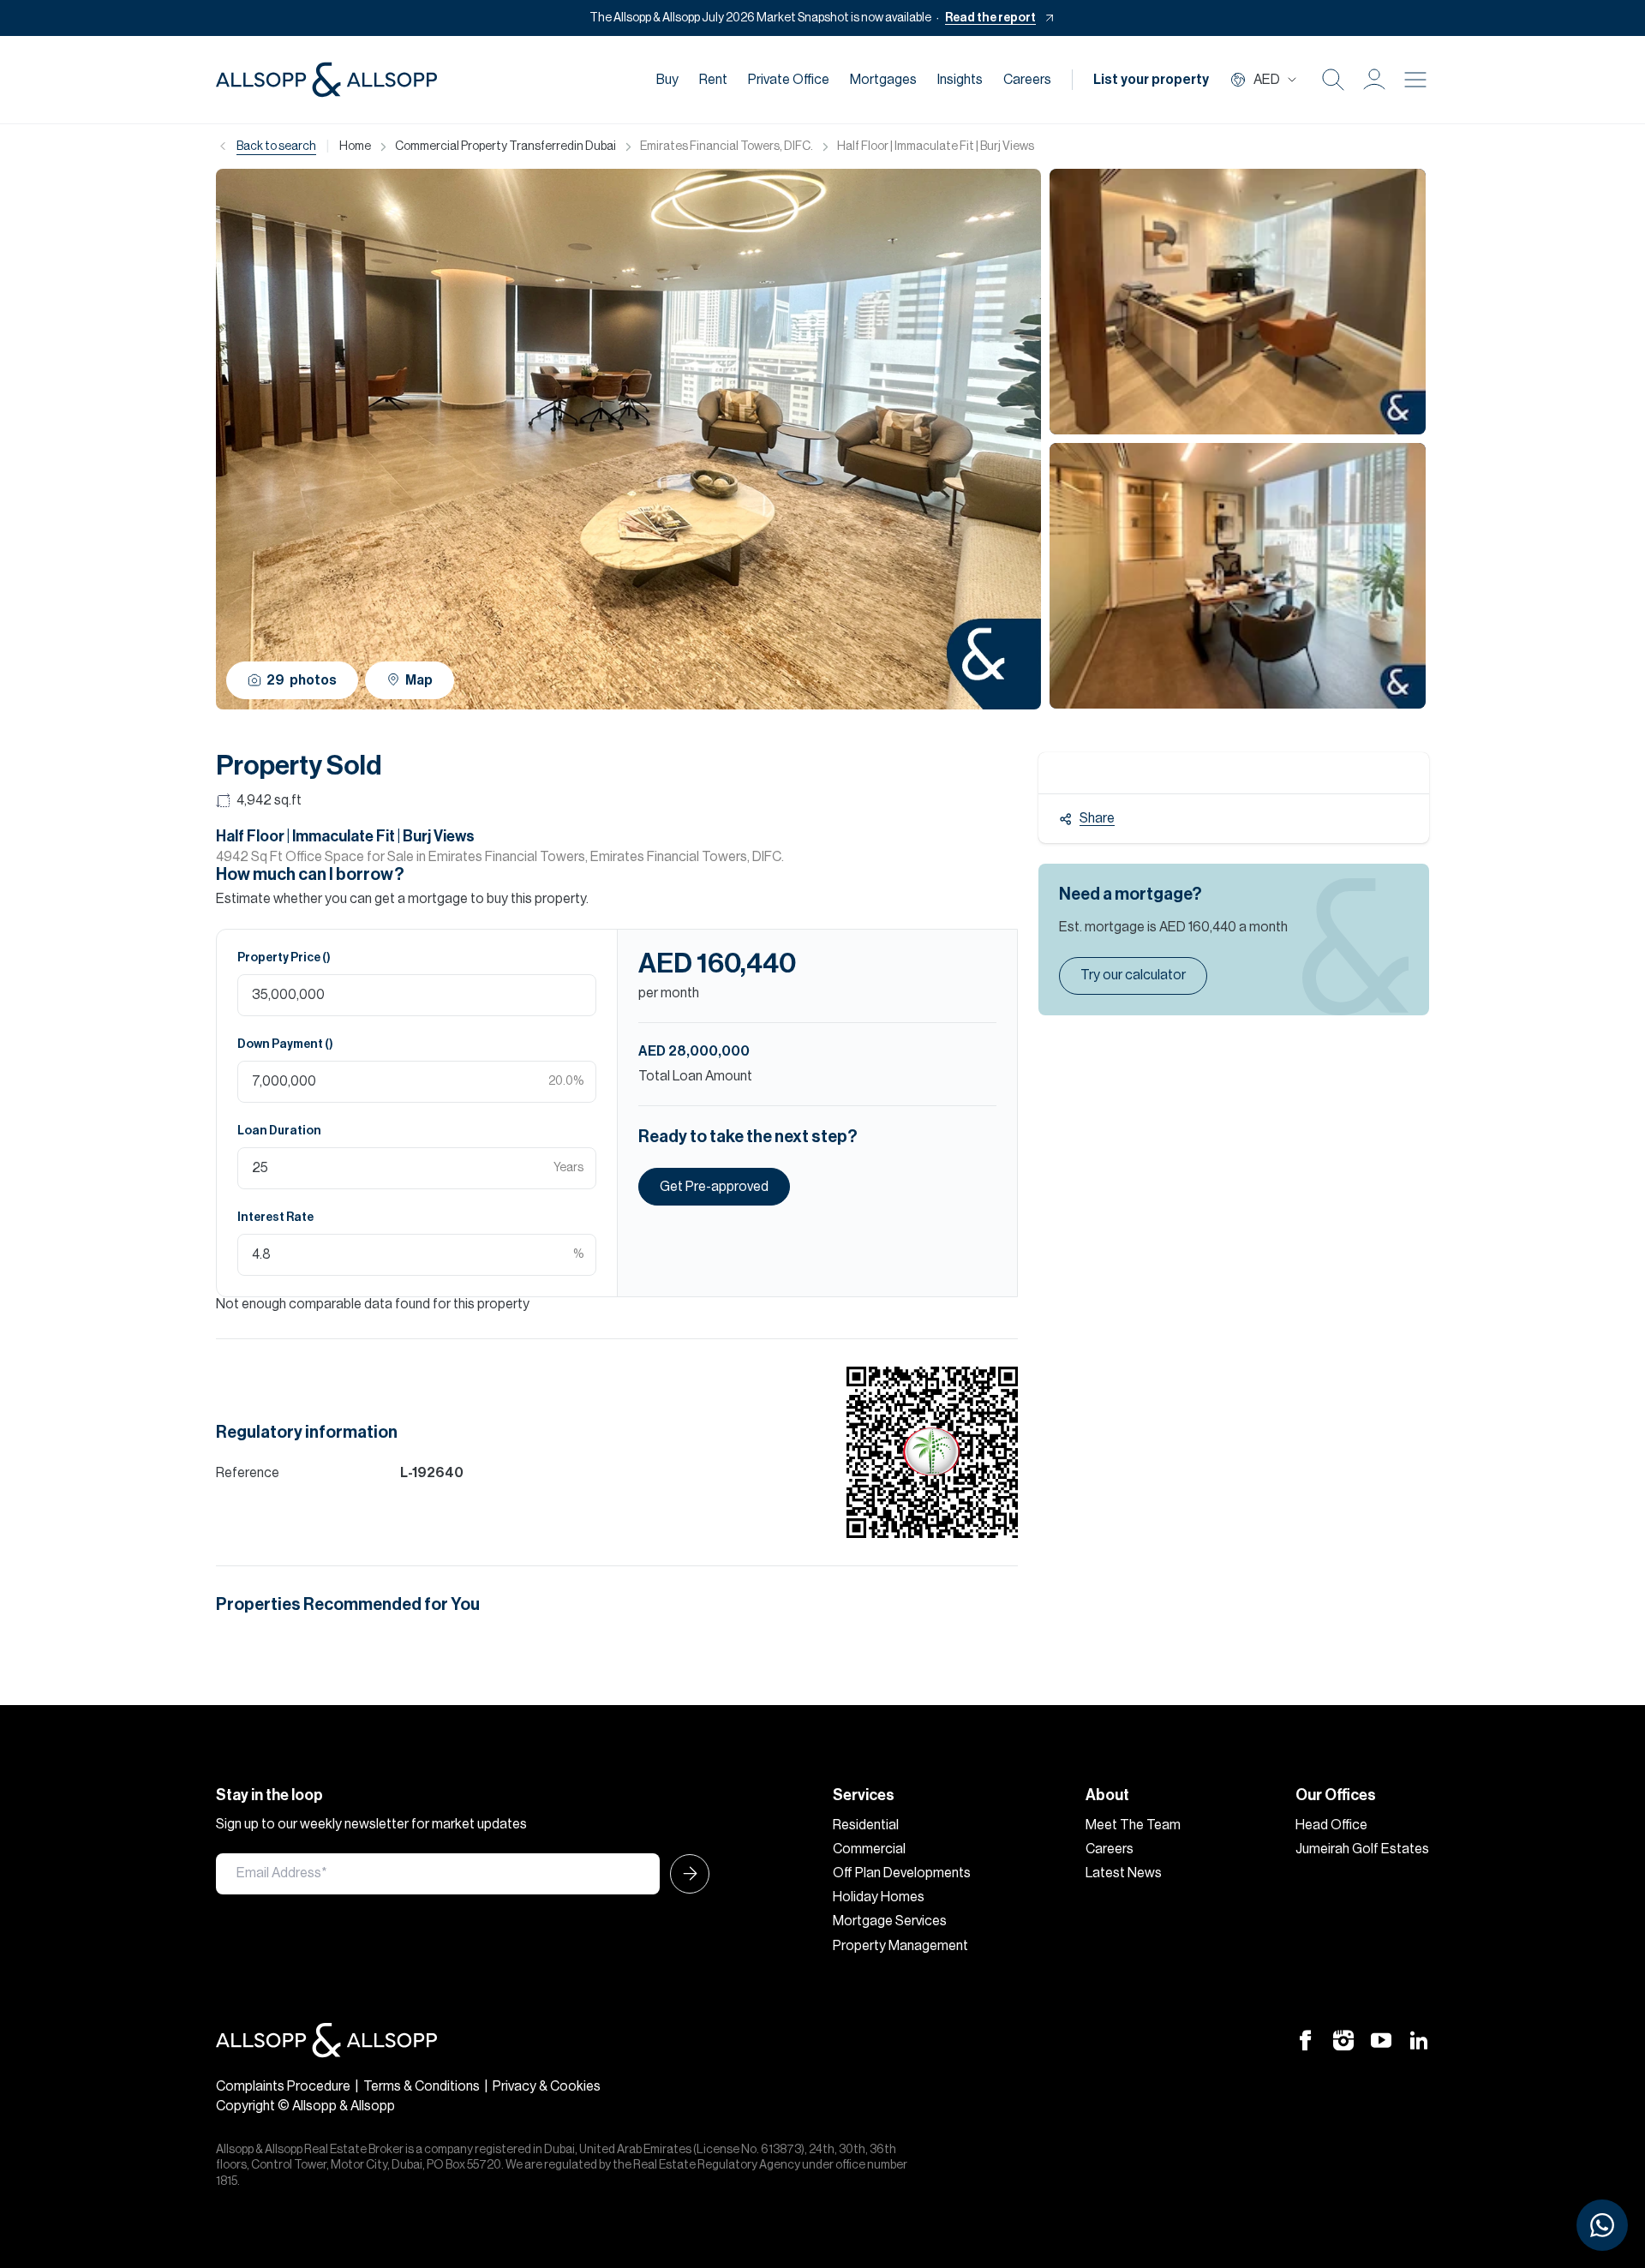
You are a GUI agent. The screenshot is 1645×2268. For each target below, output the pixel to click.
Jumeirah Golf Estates (1362, 1849)
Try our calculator (1133, 975)
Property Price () (284, 958)
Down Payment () (285, 1044)
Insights (960, 80)
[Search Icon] (1333, 80)
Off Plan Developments (902, 1873)
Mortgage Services (890, 1921)
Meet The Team (1133, 1825)
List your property (1151, 80)
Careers (1027, 80)
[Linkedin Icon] (1419, 2039)
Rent (713, 80)
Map (419, 680)
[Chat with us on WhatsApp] (1602, 2225)
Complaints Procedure (283, 2086)
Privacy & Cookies (547, 2086)
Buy (667, 80)
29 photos (302, 680)
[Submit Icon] (685, 1874)
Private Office (789, 80)
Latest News (1124, 1873)
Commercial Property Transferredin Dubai (505, 147)
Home (355, 147)
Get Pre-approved (714, 1187)
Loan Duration (279, 1131)
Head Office (1331, 1825)
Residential (866, 1825)
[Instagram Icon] (1343, 2039)
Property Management (900, 1946)
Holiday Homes (879, 1897)
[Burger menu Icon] (1415, 80)
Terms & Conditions (422, 2086)
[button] (1374, 80)
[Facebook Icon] (1306, 2039)
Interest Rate (275, 1218)
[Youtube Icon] (1381, 2039)
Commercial (869, 1849)
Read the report (990, 18)
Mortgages (883, 80)
